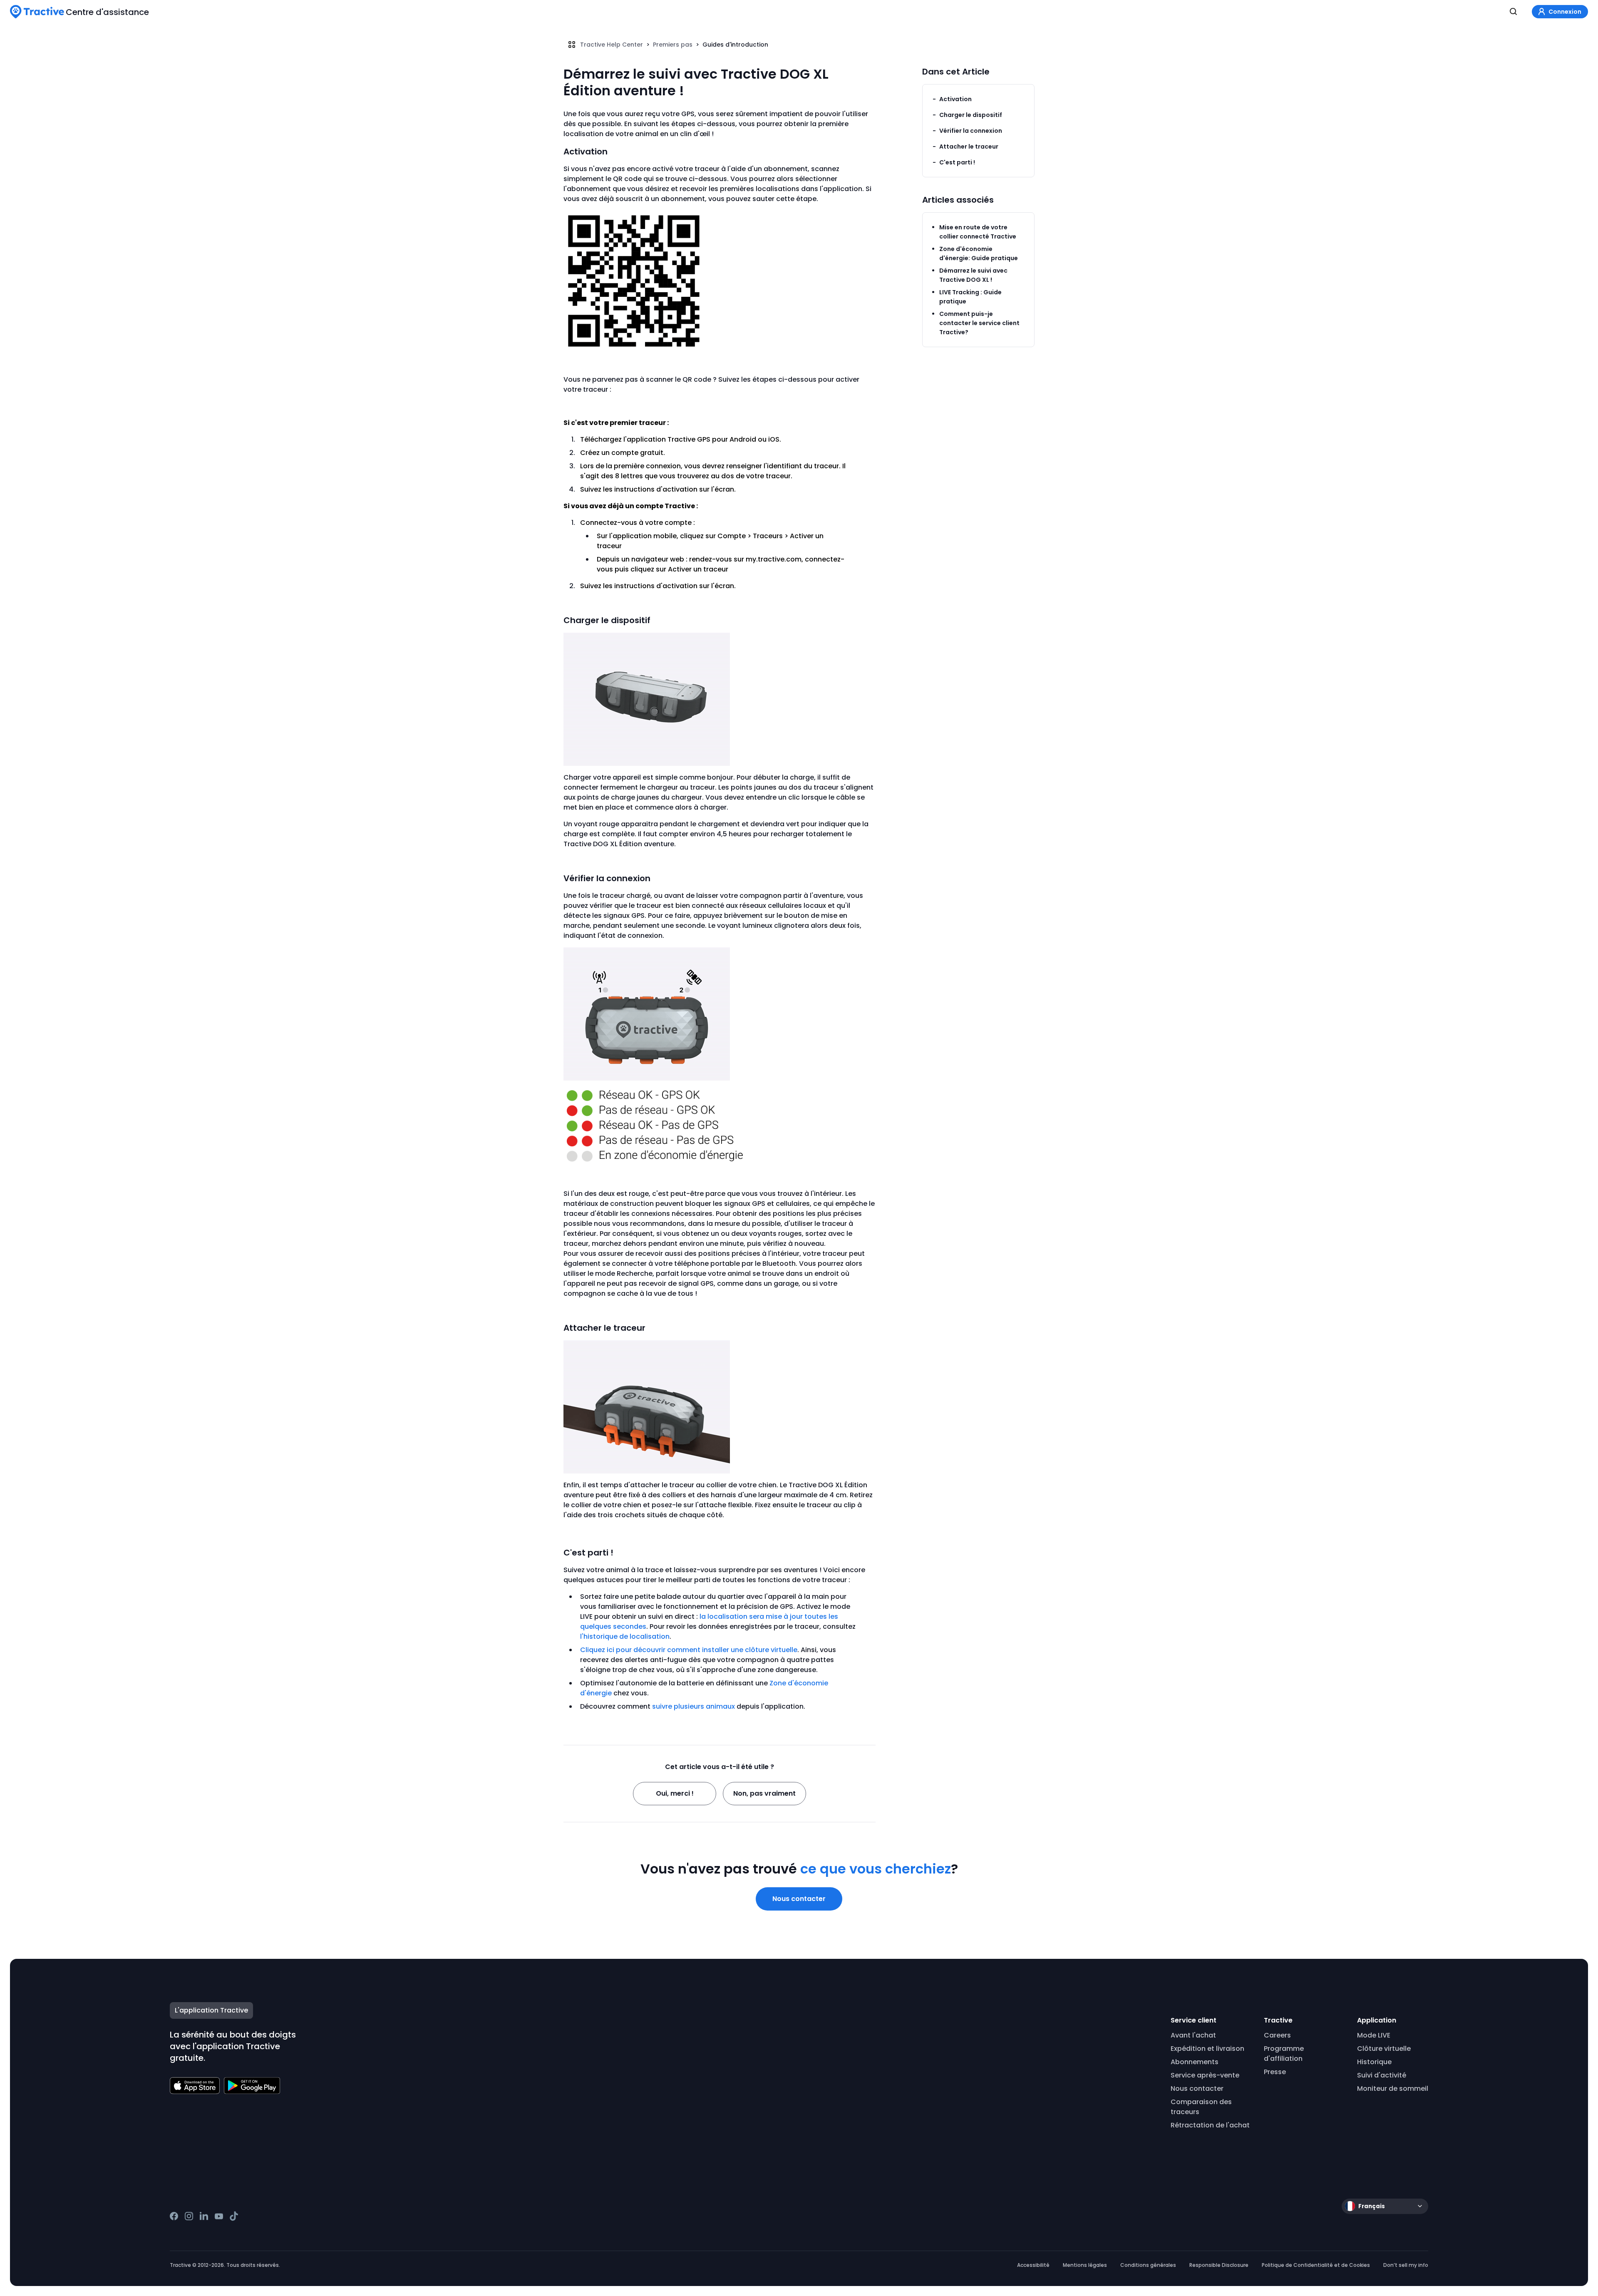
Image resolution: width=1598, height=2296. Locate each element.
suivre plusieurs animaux (694, 1706)
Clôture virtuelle (1384, 2049)
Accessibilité (1033, 2265)
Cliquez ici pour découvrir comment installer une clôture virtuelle (689, 1650)
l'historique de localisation (625, 1636)
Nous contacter (799, 1899)
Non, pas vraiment (764, 1793)
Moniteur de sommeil (1393, 2089)
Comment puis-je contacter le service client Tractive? (979, 323)
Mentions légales (1085, 2265)
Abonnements (1195, 2062)
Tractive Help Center (612, 45)
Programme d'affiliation (1284, 2054)
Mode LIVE (1374, 2035)
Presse (1275, 2072)
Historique (1374, 2062)
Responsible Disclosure (1219, 2265)
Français (1372, 2206)
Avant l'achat (1193, 2035)
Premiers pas (673, 45)
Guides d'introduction (735, 45)
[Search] (1514, 12)
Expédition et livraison (1207, 2049)
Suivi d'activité (1382, 2075)
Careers (1277, 2035)
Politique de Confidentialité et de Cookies (1316, 2265)
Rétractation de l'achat (1210, 2125)
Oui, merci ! (675, 1793)
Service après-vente (1205, 2075)
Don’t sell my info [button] (1406, 2265)
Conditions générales (1148, 2265)
